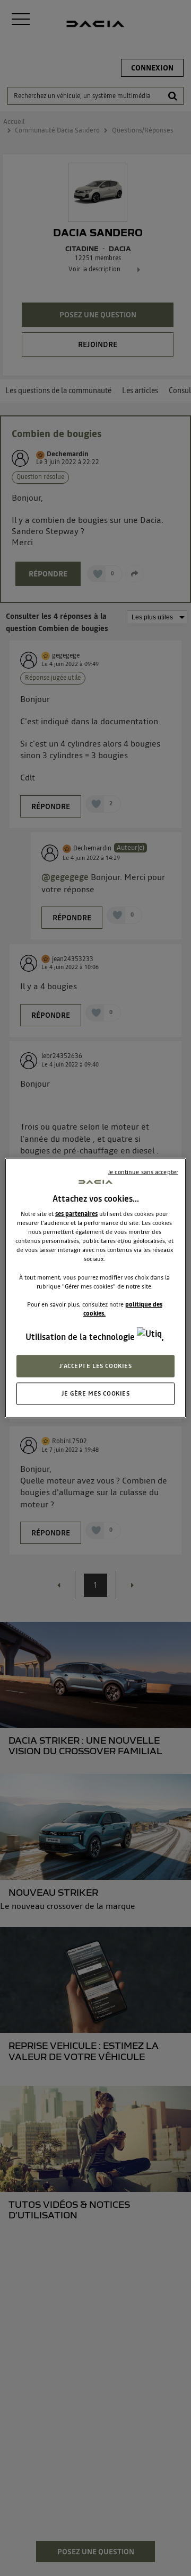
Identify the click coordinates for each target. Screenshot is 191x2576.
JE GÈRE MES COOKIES (96, 1393)
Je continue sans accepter (143, 1172)
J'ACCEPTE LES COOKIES (96, 1366)
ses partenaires (76, 1214)
